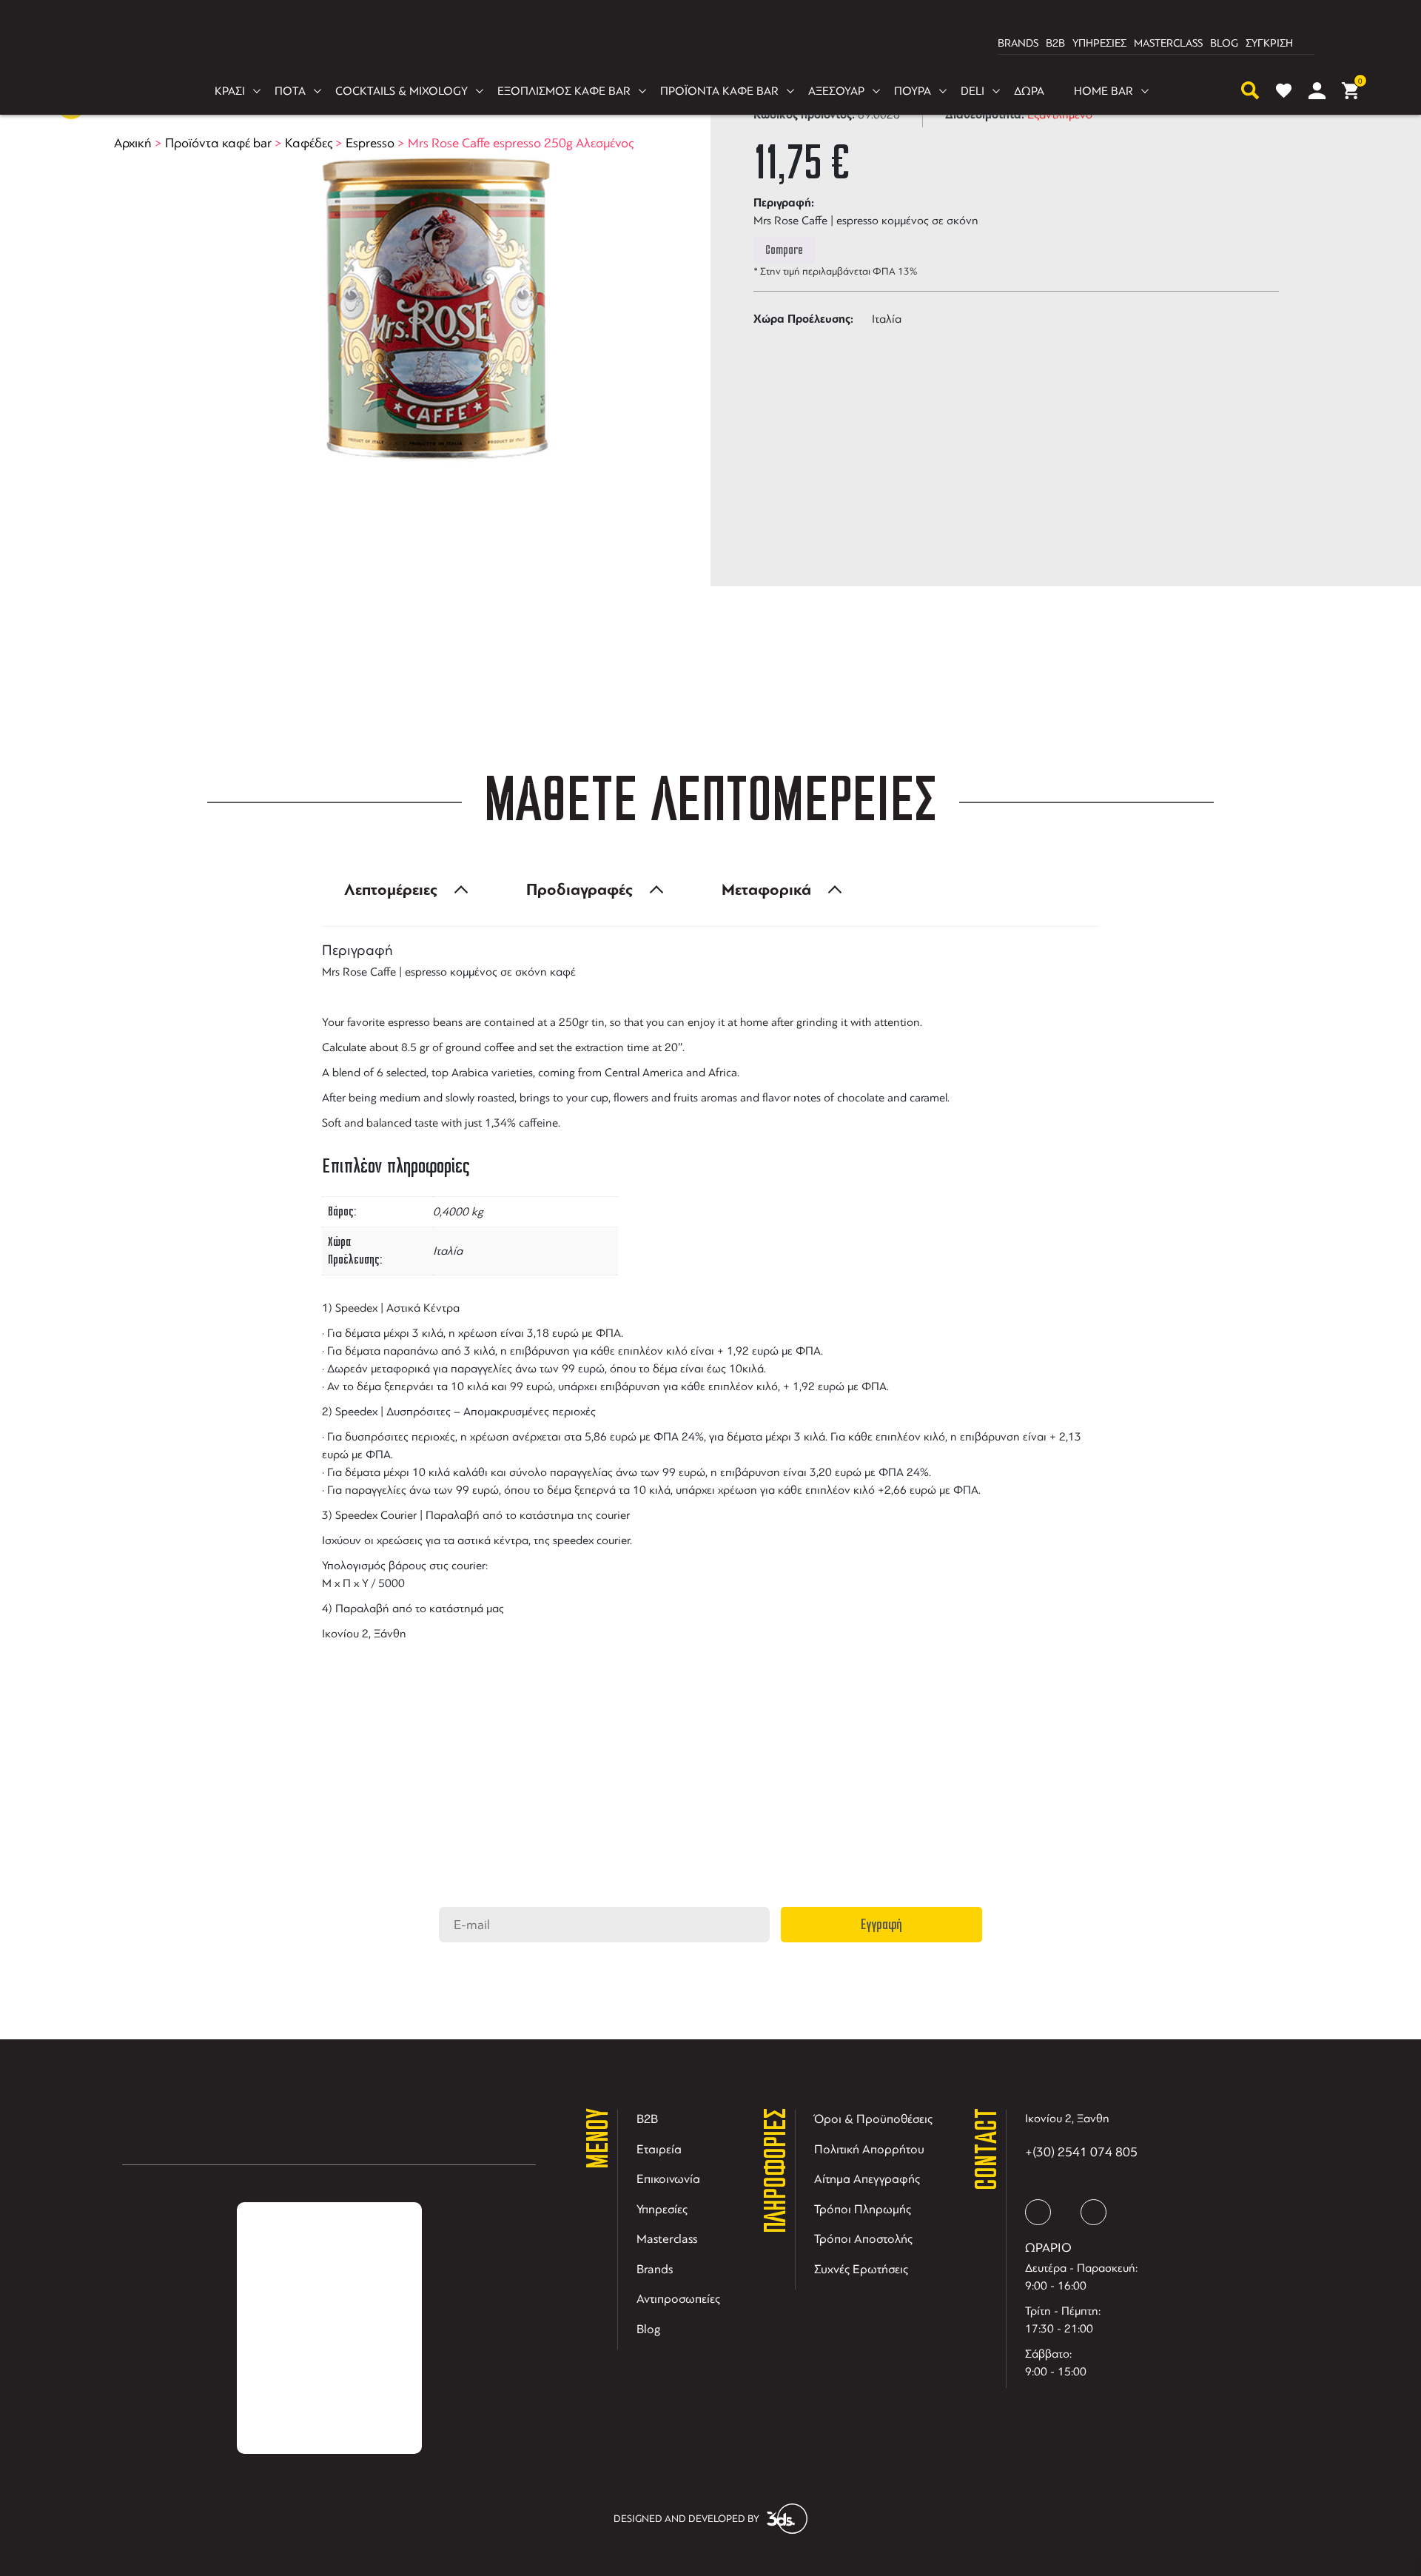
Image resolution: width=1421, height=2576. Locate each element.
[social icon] (1038, 2212)
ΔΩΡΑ (1029, 91)
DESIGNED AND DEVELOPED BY (686, 2519)
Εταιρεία (659, 2149)
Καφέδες (309, 143)
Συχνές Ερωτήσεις (861, 2269)
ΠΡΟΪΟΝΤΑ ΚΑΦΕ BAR (719, 91)
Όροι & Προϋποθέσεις (873, 2119)
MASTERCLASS (1168, 43)
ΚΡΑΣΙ (230, 91)
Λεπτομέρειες (391, 890)
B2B (1055, 43)
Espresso (370, 143)
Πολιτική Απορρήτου (869, 2149)
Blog (649, 2329)
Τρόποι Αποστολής (863, 2239)
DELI (972, 91)
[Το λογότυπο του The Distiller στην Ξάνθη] (702, 44)
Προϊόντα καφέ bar (218, 143)
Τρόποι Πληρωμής (863, 2209)
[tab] (402, 890)
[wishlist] (1284, 91)
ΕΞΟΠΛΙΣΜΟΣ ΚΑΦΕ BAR (564, 91)
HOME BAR (1103, 91)
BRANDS (1018, 43)
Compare (784, 250)
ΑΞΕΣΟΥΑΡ (836, 91)
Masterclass (667, 2239)
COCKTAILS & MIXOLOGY (402, 91)
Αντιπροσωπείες (678, 2299)
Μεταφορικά (766, 890)
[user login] (1317, 91)
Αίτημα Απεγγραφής (867, 2179)
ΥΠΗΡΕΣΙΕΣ (1099, 43)
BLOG (1224, 43)
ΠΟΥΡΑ (913, 91)
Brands (655, 2269)
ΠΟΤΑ (290, 91)
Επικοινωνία (668, 2179)
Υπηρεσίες (662, 2209)
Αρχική (133, 143)
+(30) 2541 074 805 (1081, 2152)
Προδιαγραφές (580, 890)
